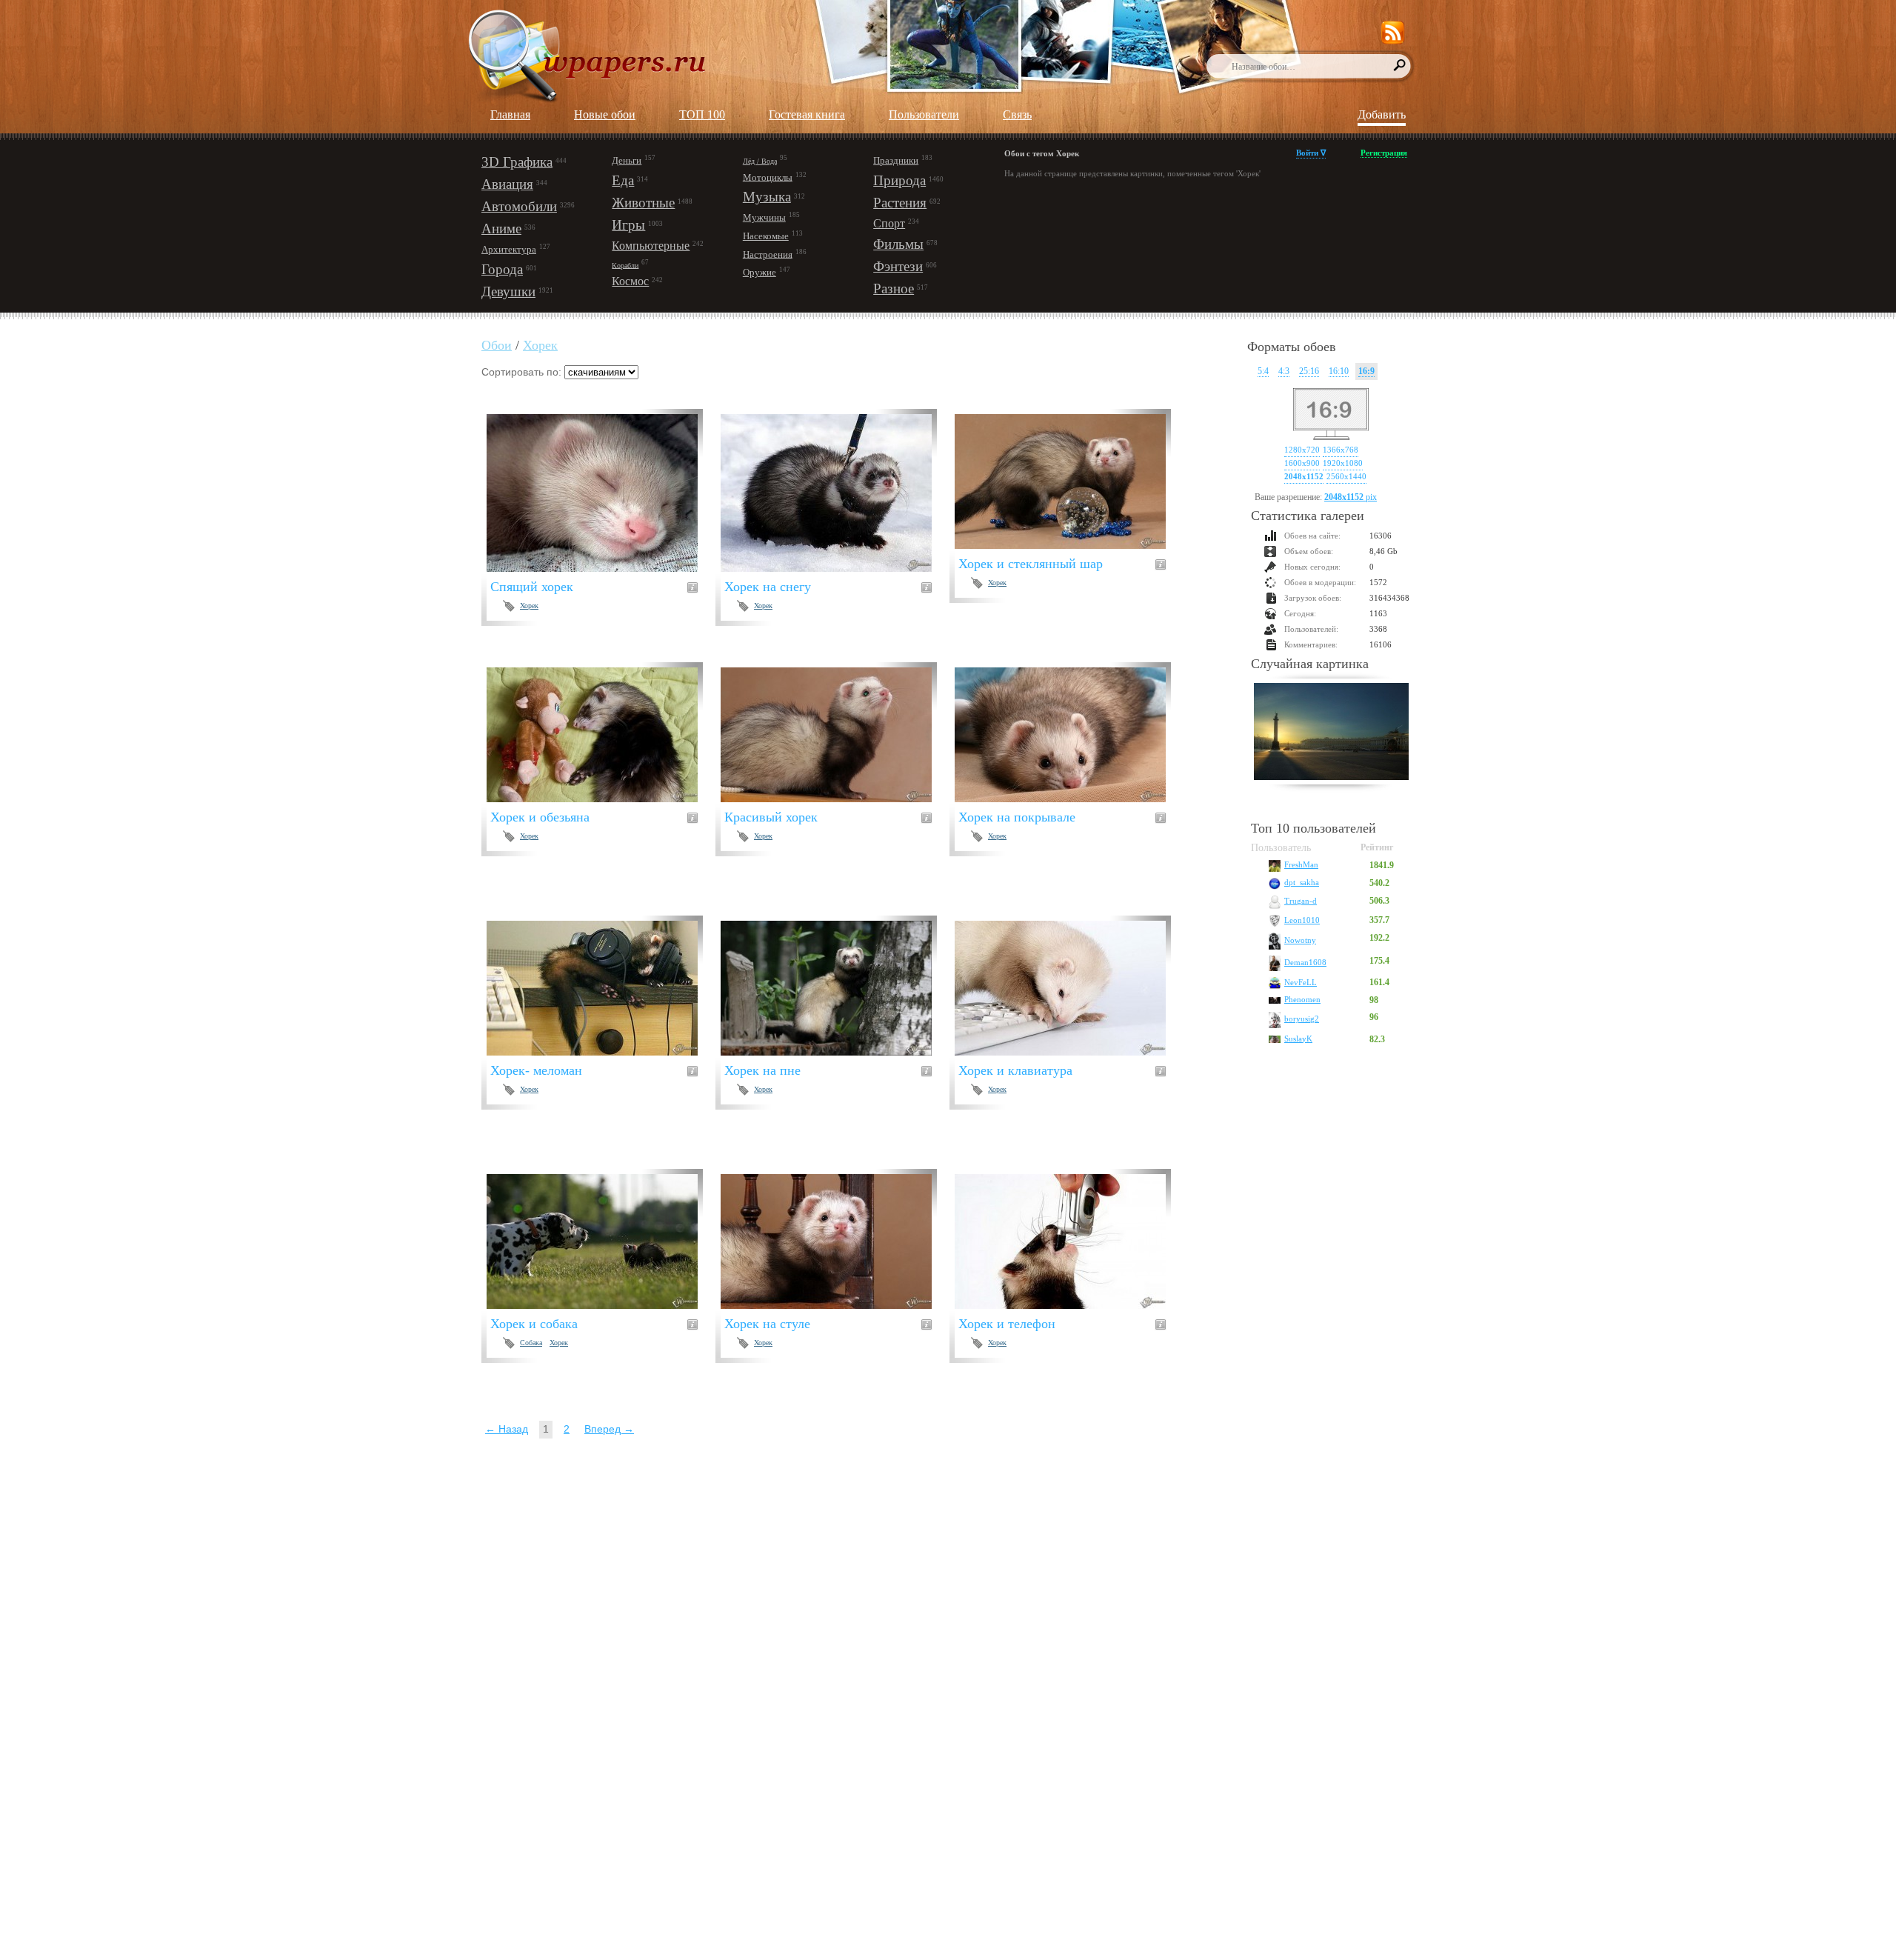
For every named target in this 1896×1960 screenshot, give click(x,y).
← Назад (507, 1429)
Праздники (896, 160)
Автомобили (519, 206)
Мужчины (764, 217)
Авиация (507, 184)
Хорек (540, 345)
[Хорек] (601, 493)
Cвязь (1017, 114)
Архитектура (509, 249)
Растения (900, 203)
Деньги (627, 160)
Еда (623, 180)
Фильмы (898, 244)
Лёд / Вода (760, 161)
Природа (899, 180)
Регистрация (1384, 153)
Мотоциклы (768, 177)
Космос (630, 281)
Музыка (767, 197)
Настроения (768, 254)
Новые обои (605, 114)
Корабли (625, 265)
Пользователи (924, 114)
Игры (628, 225)
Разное (894, 289)
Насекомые (766, 236)
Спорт (889, 223)
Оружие (760, 272)
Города (502, 269)
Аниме (501, 229)
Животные (643, 203)
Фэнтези (898, 266)
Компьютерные (651, 246)
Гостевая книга (807, 114)
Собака (531, 1343)
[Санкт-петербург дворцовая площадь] (1331, 733)
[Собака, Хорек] (601, 1241)
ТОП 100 (702, 114)
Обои (497, 345)
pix (1351, 497)
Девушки (508, 291)
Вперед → (609, 1429)
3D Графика (517, 162)
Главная (510, 114)
